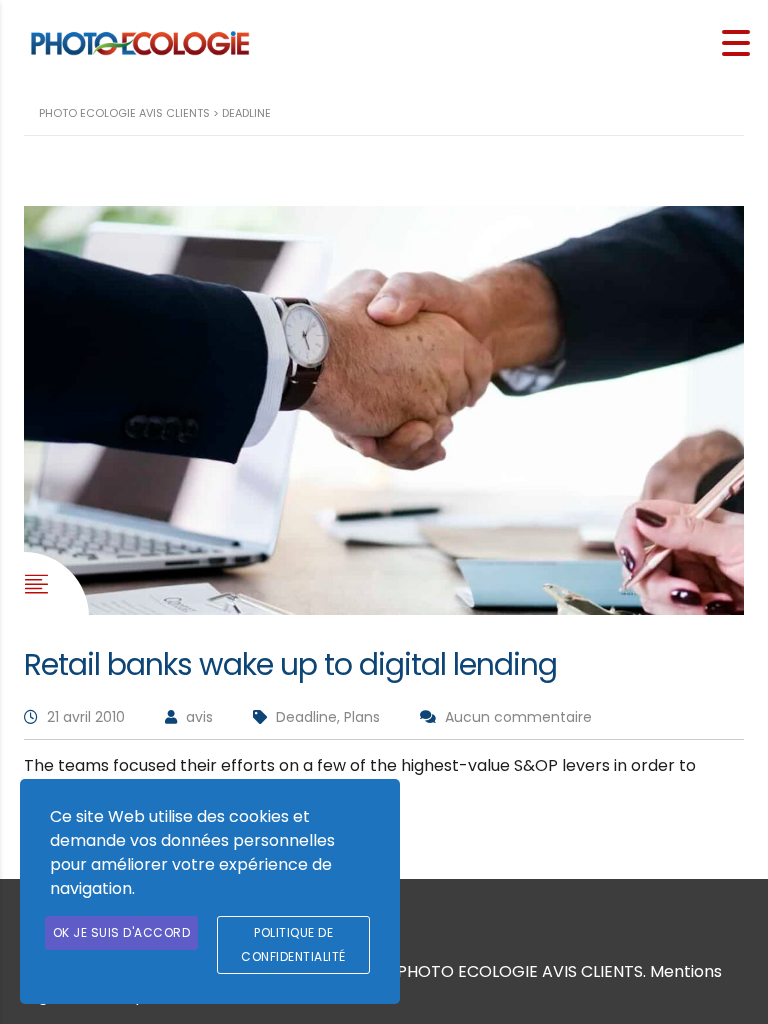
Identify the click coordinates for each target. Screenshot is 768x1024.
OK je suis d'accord (122, 932)
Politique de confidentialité (293, 944)
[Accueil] (140, 42)
